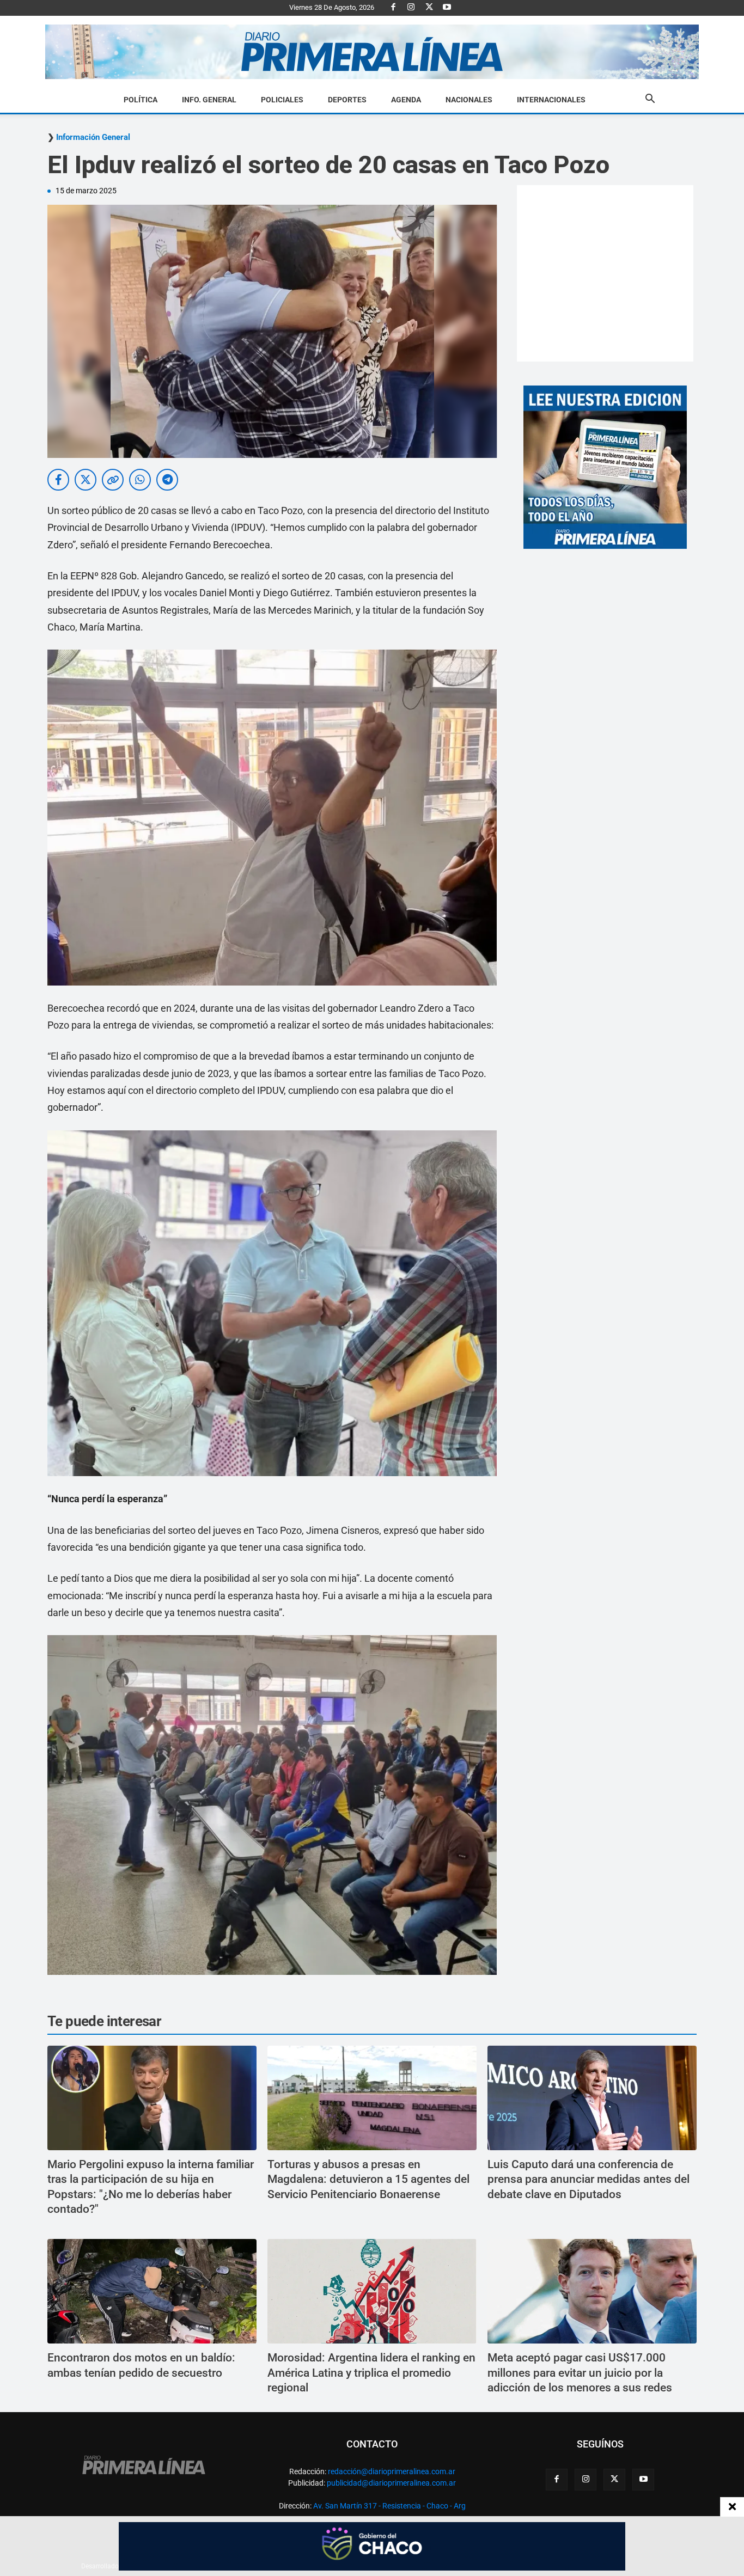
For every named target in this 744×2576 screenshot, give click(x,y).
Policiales (282, 100)
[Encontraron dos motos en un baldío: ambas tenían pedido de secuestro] (152, 2291)
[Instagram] (411, 8)
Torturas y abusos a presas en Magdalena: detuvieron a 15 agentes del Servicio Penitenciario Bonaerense (368, 2179)
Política (141, 100)
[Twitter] (429, 8)
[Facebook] (393, 8)
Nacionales (469, 100)
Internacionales (551, 100)
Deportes (347, 100)
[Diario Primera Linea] (372, 52)
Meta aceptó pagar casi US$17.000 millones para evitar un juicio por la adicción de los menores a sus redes (580, 2373)
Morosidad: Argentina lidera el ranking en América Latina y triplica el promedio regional (371, 2373)
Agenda (406, 100)
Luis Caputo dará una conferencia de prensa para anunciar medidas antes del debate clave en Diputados (589, 2179)
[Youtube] (447, 8)
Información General (93, 137)
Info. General (209, 100)
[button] (650, 100)
